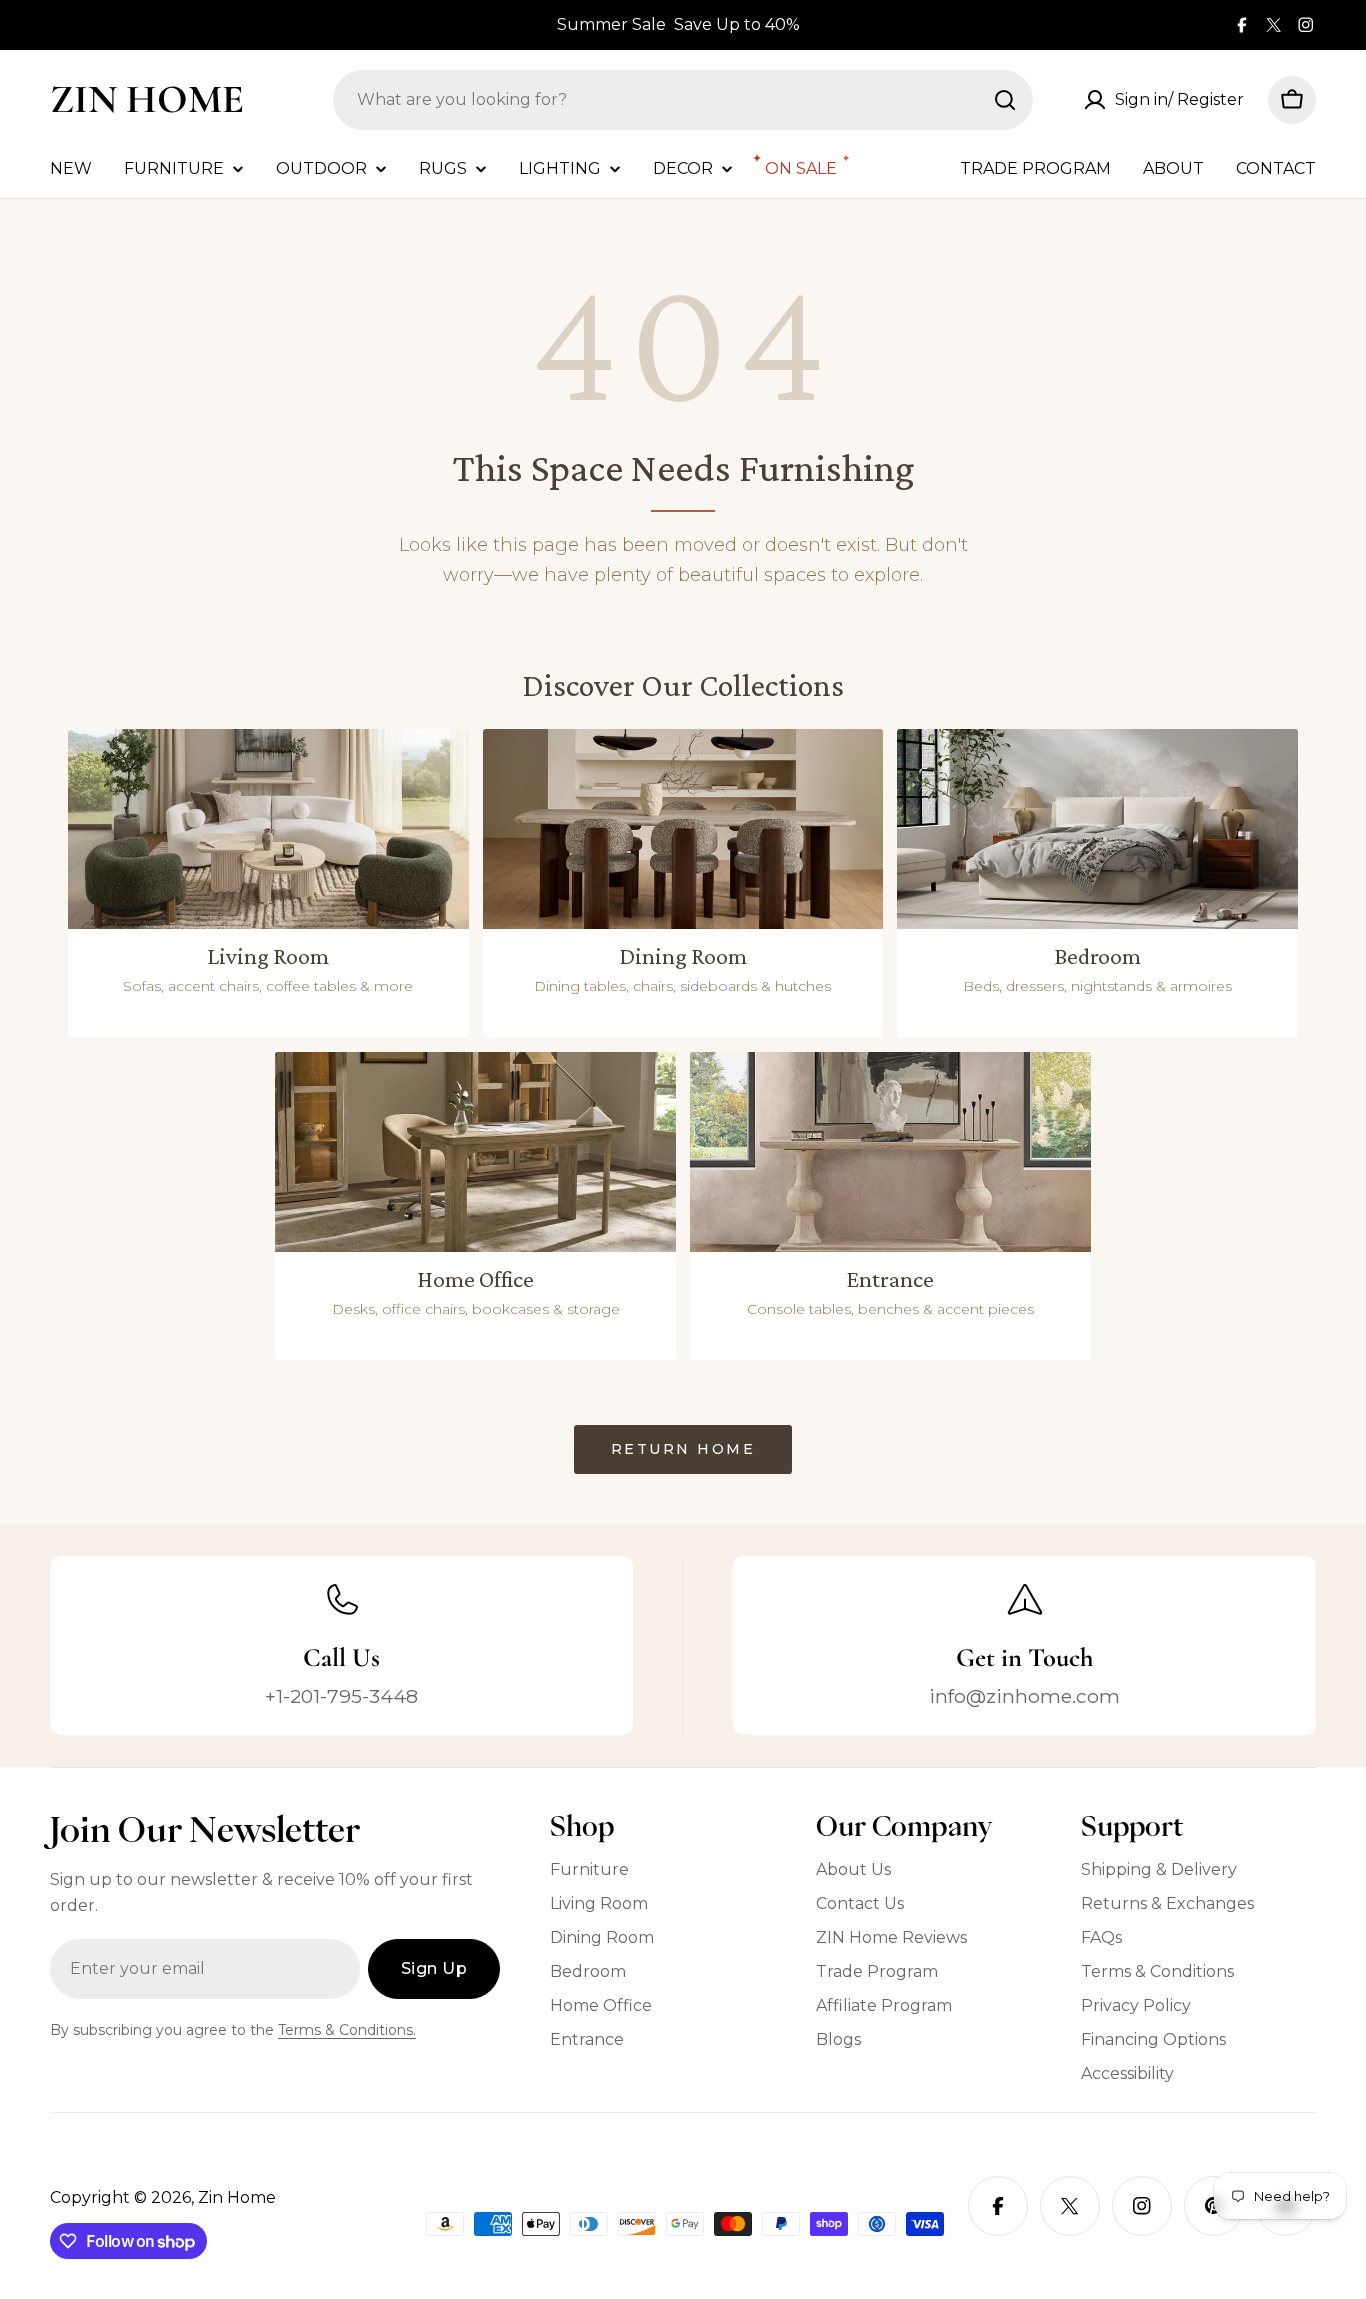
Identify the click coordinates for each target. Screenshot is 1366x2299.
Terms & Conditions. (347, 2030)
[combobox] (683, 100)
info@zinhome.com (1024, 1696)
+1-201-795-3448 (341, 1696)
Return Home (683, 1449)
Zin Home (147, 99)
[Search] (1005, 100)
